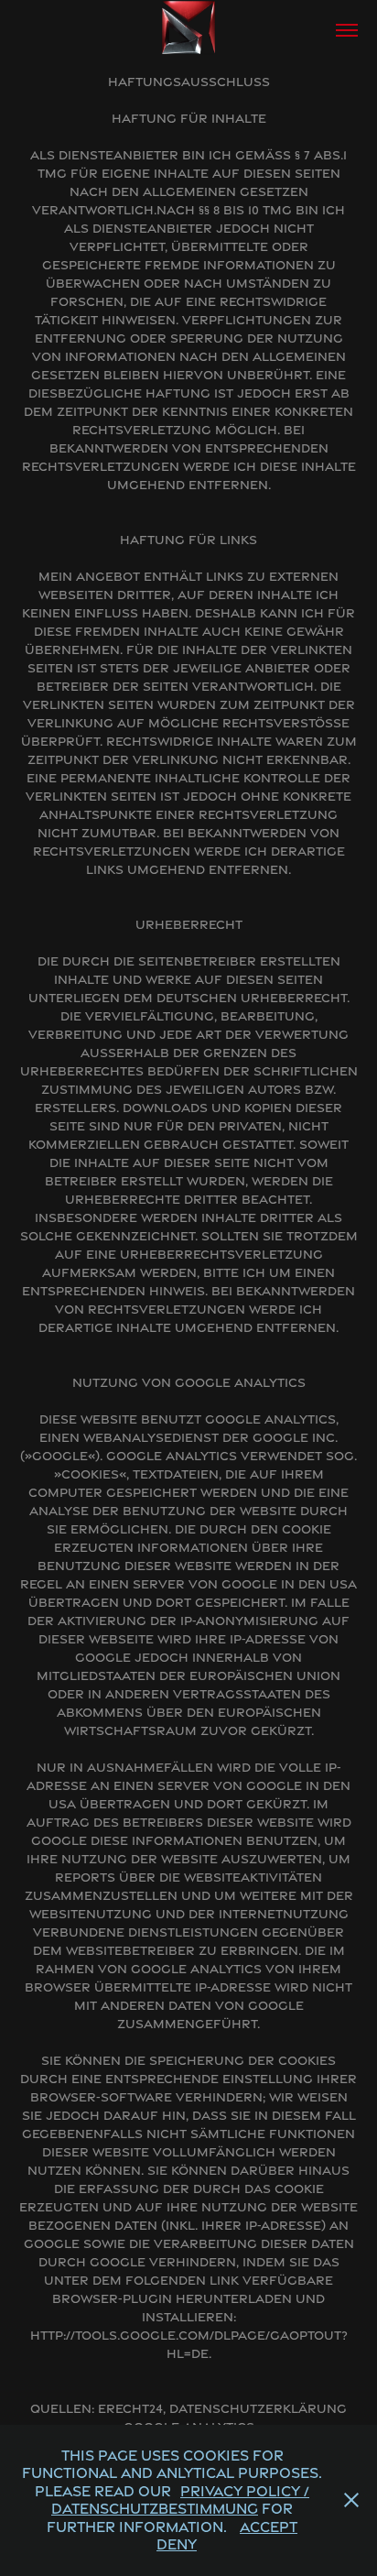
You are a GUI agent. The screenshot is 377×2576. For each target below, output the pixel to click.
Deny (177, 2544)
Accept (269, 2527)
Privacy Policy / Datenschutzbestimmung (180, 2500)
